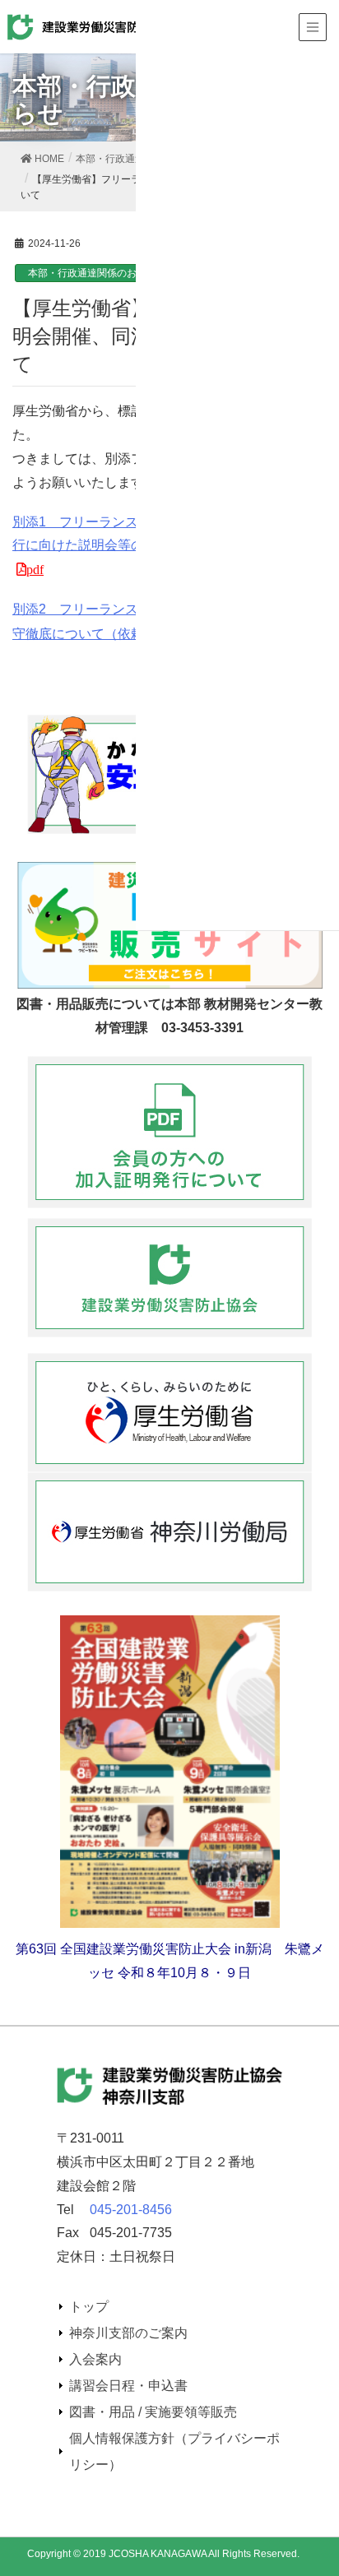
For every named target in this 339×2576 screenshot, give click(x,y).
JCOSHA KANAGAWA (158, 2554)
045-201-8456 (131, 2210)
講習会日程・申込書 (128, 2386)
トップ (89, 2307)
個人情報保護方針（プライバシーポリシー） (174, 2451)
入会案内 (95, 2359)
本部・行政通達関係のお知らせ (97, 273)
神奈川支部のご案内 (128, 2333)
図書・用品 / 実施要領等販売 (153, 2412)
